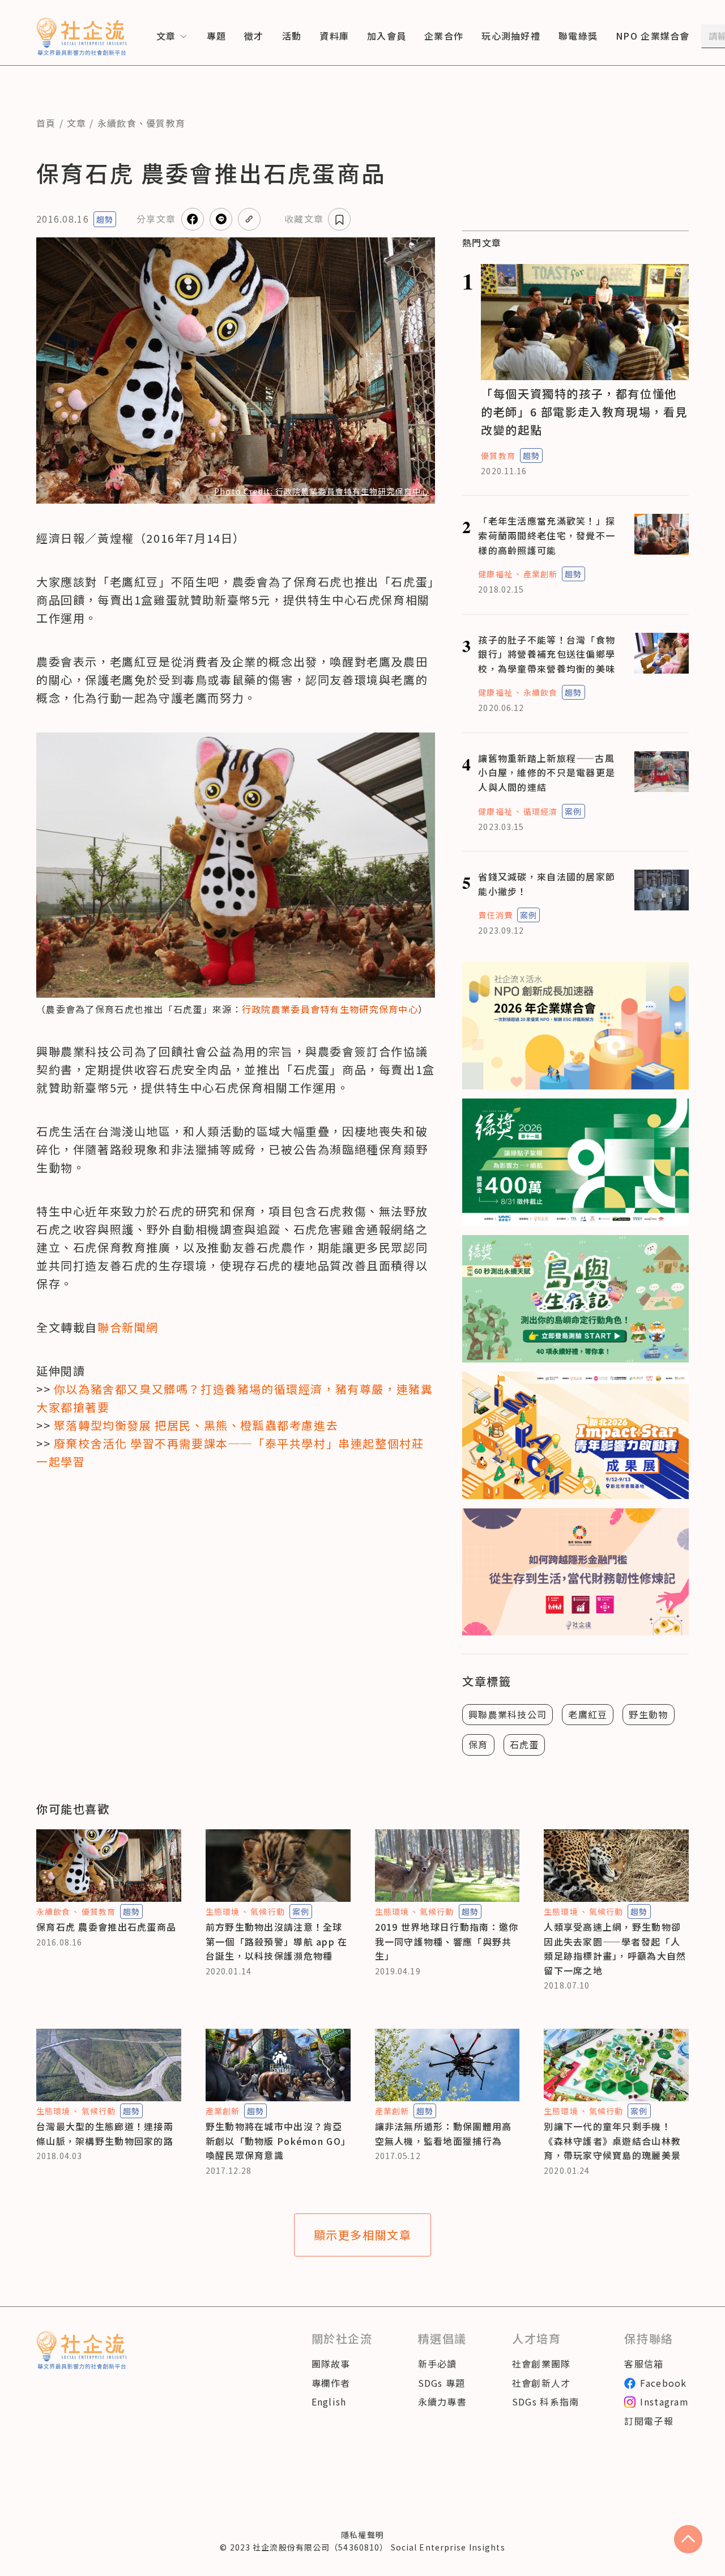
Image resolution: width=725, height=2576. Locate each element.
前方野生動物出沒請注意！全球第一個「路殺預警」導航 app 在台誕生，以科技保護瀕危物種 (277, 1941)
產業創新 (540, 574)
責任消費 (495, 915)
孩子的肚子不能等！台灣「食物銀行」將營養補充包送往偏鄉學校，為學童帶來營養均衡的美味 (547, 654)
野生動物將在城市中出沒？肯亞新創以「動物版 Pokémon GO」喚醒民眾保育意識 (276, 2141)
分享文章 (156, 219)
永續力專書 (442, 2402)
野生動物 (648, 1714)
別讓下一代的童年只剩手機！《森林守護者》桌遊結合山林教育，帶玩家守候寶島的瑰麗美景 (612, 2141)
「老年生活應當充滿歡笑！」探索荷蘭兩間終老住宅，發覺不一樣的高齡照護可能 (547, 535)
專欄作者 (331, 2383)
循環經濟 (540, 811)
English (329, 2402)
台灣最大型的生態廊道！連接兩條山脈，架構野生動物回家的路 (105, 2134)
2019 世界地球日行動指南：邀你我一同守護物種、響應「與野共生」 (447, 1941)
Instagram (664, 2402)
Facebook (663, 2383)
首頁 (46, 123)
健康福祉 (495, 574)
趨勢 (105, 219)
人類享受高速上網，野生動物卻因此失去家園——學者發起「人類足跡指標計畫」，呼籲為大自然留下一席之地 (615, 1949)
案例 (573, 811)
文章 (77, 123)
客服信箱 (644, 2364)
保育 (478, 1744)
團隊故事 (331, 2364)
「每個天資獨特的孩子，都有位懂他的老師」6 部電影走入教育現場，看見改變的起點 (584, 412)
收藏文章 (304, 219)
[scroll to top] (688, 2539)
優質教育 (166, 123)
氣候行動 (267, 1911)
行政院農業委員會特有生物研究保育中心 (330, 1009)
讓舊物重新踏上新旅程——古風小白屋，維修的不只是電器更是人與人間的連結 (547, 772)
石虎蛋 (524, 1744)
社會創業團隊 (541, 2364)
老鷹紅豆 (588, 1714)
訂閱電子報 (649, 2421)
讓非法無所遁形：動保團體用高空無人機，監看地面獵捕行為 (443, 2134)
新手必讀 (438, 2364)
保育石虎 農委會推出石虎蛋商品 (106, 1927)
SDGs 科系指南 (546, 2402)
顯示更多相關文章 (363, 2235)
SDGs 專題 (442, 2383)
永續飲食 (117, 123)
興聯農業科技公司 (507, 1714)
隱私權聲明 (362, 2535)
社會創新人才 (541, 2383)
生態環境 (223, 1911)
